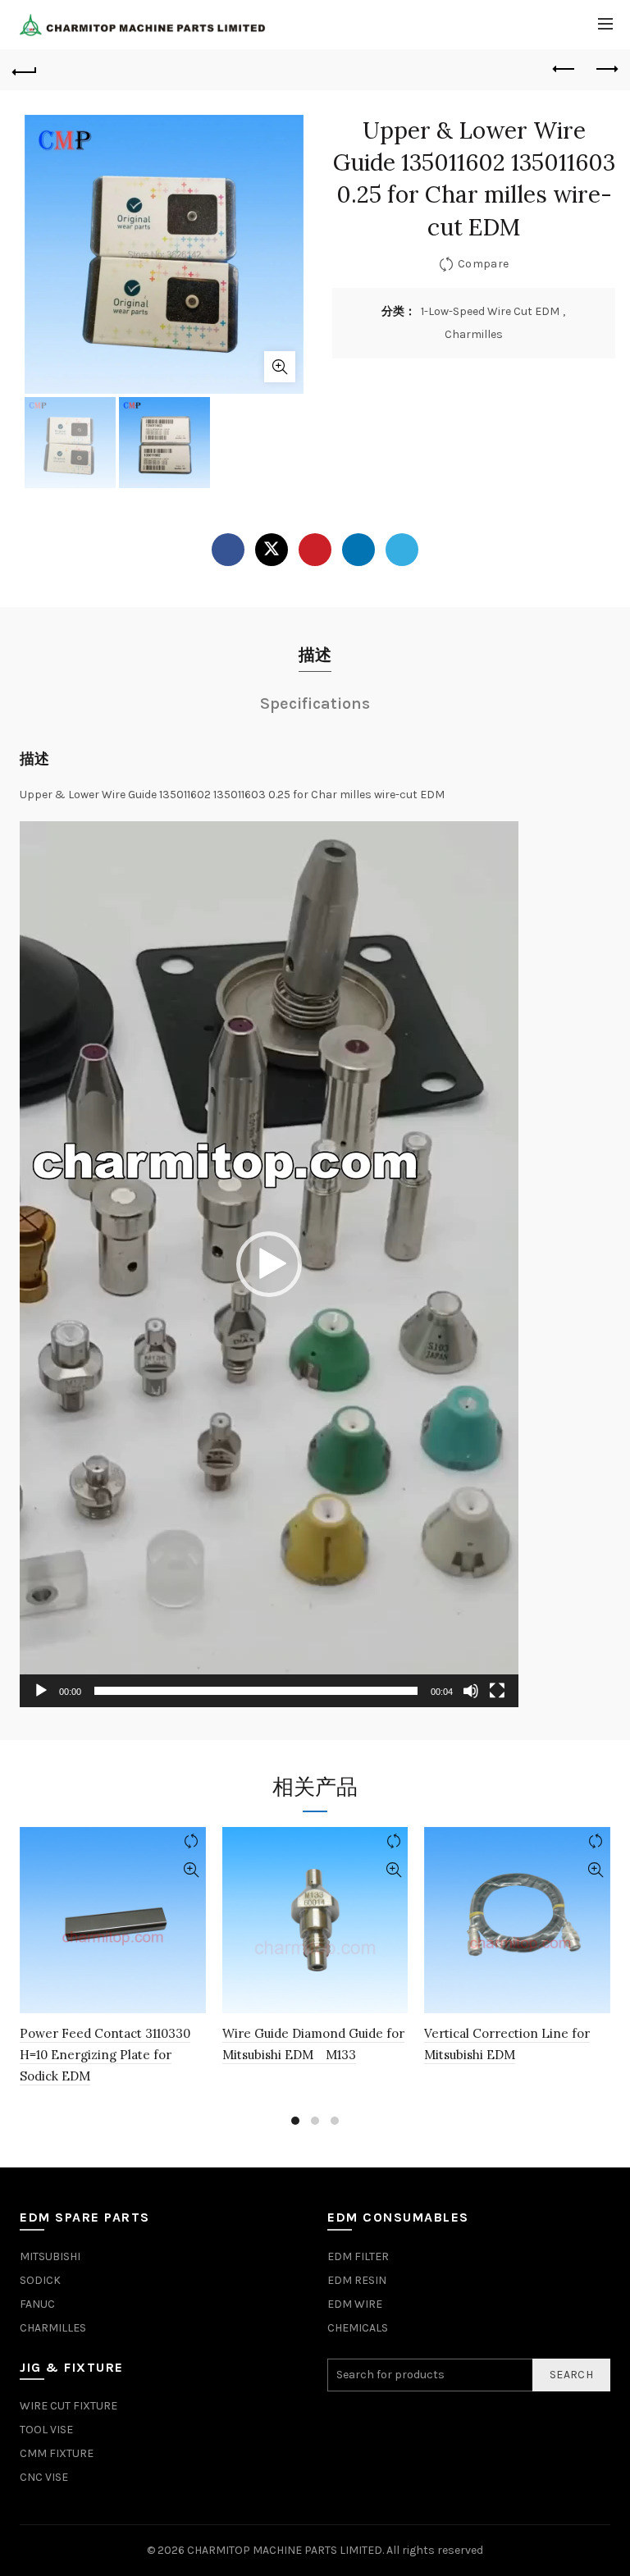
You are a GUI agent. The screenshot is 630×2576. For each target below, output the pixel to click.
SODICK (40, 2280)
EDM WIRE (355, 2304)
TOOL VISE (46, 2430)
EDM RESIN (357, 2280)
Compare (483, 264)
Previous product (564, 70)
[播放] (41, 1691)
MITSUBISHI (50, 2256)
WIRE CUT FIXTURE (68, 2406)
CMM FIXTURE (57, 2453)
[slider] (256, 1691)
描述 (315, 655)
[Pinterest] (315, 550)
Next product (605, 70)
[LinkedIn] (358, 550)
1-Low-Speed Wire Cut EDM (490, 311)
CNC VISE (44, 2477)
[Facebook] (228, 550)
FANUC (37, 2304)
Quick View (192, 1870)
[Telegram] (402, 550)
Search (571, 2375)
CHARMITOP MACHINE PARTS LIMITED (285, 2550)
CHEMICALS (358, 2328)
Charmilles (474, 334)
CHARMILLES (53, 2328)
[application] (269, 1264)
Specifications (315, 703)
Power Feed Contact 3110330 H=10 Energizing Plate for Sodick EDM (105, 2055)
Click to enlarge (280, 367)
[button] (269, 1264)
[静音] (471, 1691)
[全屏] (497, 1691)
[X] (272, 550)
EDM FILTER (358, 2256)
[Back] (25, 70)
